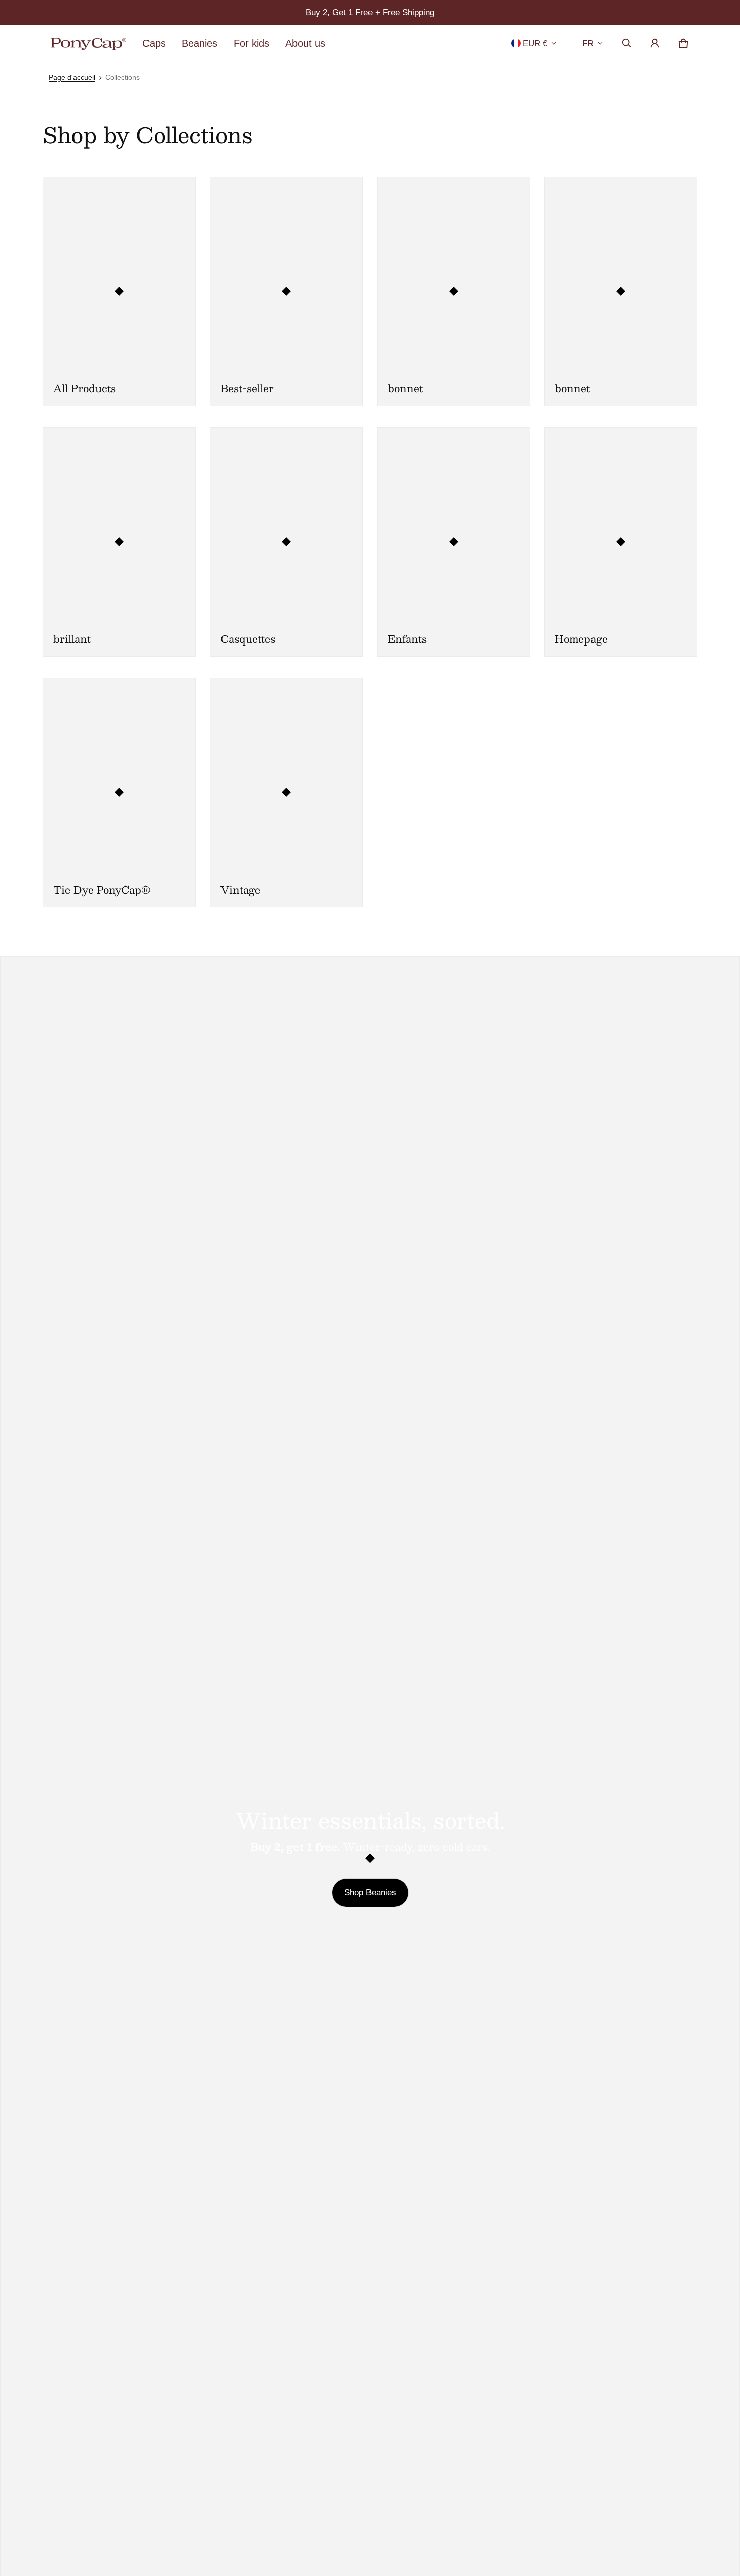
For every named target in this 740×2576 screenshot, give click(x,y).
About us (305, 43)
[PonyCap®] (89, 44)
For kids (251, 43)
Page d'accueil (72, 77)
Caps (154, 43)
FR (588, 44)
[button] (627, 43)
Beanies (200, 43)
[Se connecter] (655, 43)
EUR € (535, 44)
